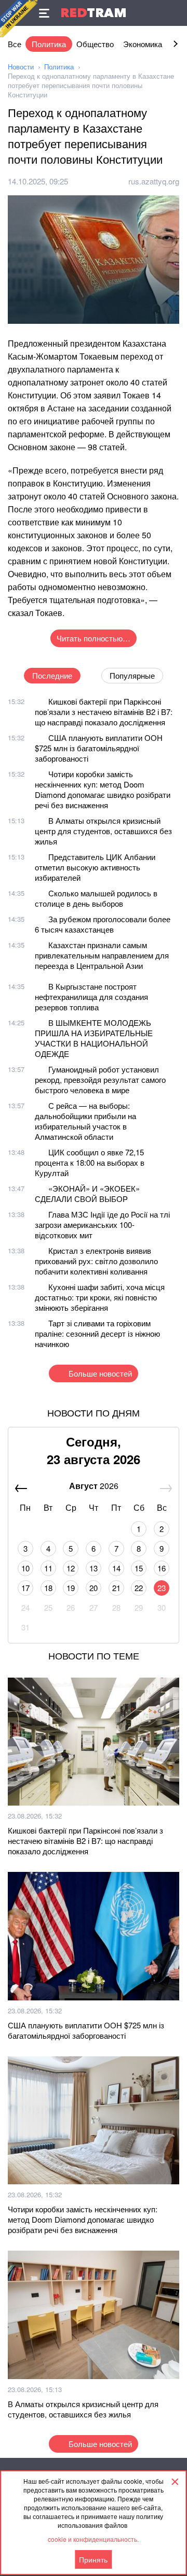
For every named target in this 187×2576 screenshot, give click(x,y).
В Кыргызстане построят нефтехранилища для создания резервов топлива (91, 997)
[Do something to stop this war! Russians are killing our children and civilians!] (19, 19)
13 (94, 1568)
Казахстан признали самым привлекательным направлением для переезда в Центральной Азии (102, 955)
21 (116, 1588)
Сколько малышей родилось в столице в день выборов (96, 898)
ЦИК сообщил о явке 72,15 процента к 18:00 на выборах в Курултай (90, 1162)
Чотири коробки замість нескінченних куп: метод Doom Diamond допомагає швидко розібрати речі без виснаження (103, 789)
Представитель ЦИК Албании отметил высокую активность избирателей (95, 867)
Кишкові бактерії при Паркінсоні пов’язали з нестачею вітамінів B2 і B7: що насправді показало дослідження (104, 712)
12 (71, 1568)
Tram (94, 13)
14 (116, 1568)
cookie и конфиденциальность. (93, 2539)
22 (139, 1588)
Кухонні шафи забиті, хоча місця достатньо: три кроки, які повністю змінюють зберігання (100, 1297)
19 (71, 1588)
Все (15, 44)
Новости (21, 67)
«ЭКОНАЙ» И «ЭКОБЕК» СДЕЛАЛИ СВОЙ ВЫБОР (87, 1193)
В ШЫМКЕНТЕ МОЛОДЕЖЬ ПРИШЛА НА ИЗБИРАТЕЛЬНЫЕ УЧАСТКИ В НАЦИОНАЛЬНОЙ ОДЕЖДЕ (94, 1038)
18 (48, 1588)
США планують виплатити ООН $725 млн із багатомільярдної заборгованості (99, 748)
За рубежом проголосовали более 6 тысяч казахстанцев (103, 924)
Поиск (174, 13)
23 (162, 1588)
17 (25, 1588)
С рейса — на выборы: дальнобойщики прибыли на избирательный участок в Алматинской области (85, 1121)
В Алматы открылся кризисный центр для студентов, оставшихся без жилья (103, 831)
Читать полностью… (94, 638)
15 (139, 1568)
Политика (49, 44)
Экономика (143, 44)
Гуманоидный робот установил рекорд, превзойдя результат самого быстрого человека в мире (100, 1079)
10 (25, 1568)
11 (48, 1568)
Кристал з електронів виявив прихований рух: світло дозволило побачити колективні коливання (96, 1261)
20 (94, 1588)
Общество (95, 44)
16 (162, 1568)
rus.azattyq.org (154, 181)
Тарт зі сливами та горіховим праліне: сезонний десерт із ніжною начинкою (97, 1333)
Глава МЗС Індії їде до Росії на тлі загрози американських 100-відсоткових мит (102, 1225)
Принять (93, 2559)
